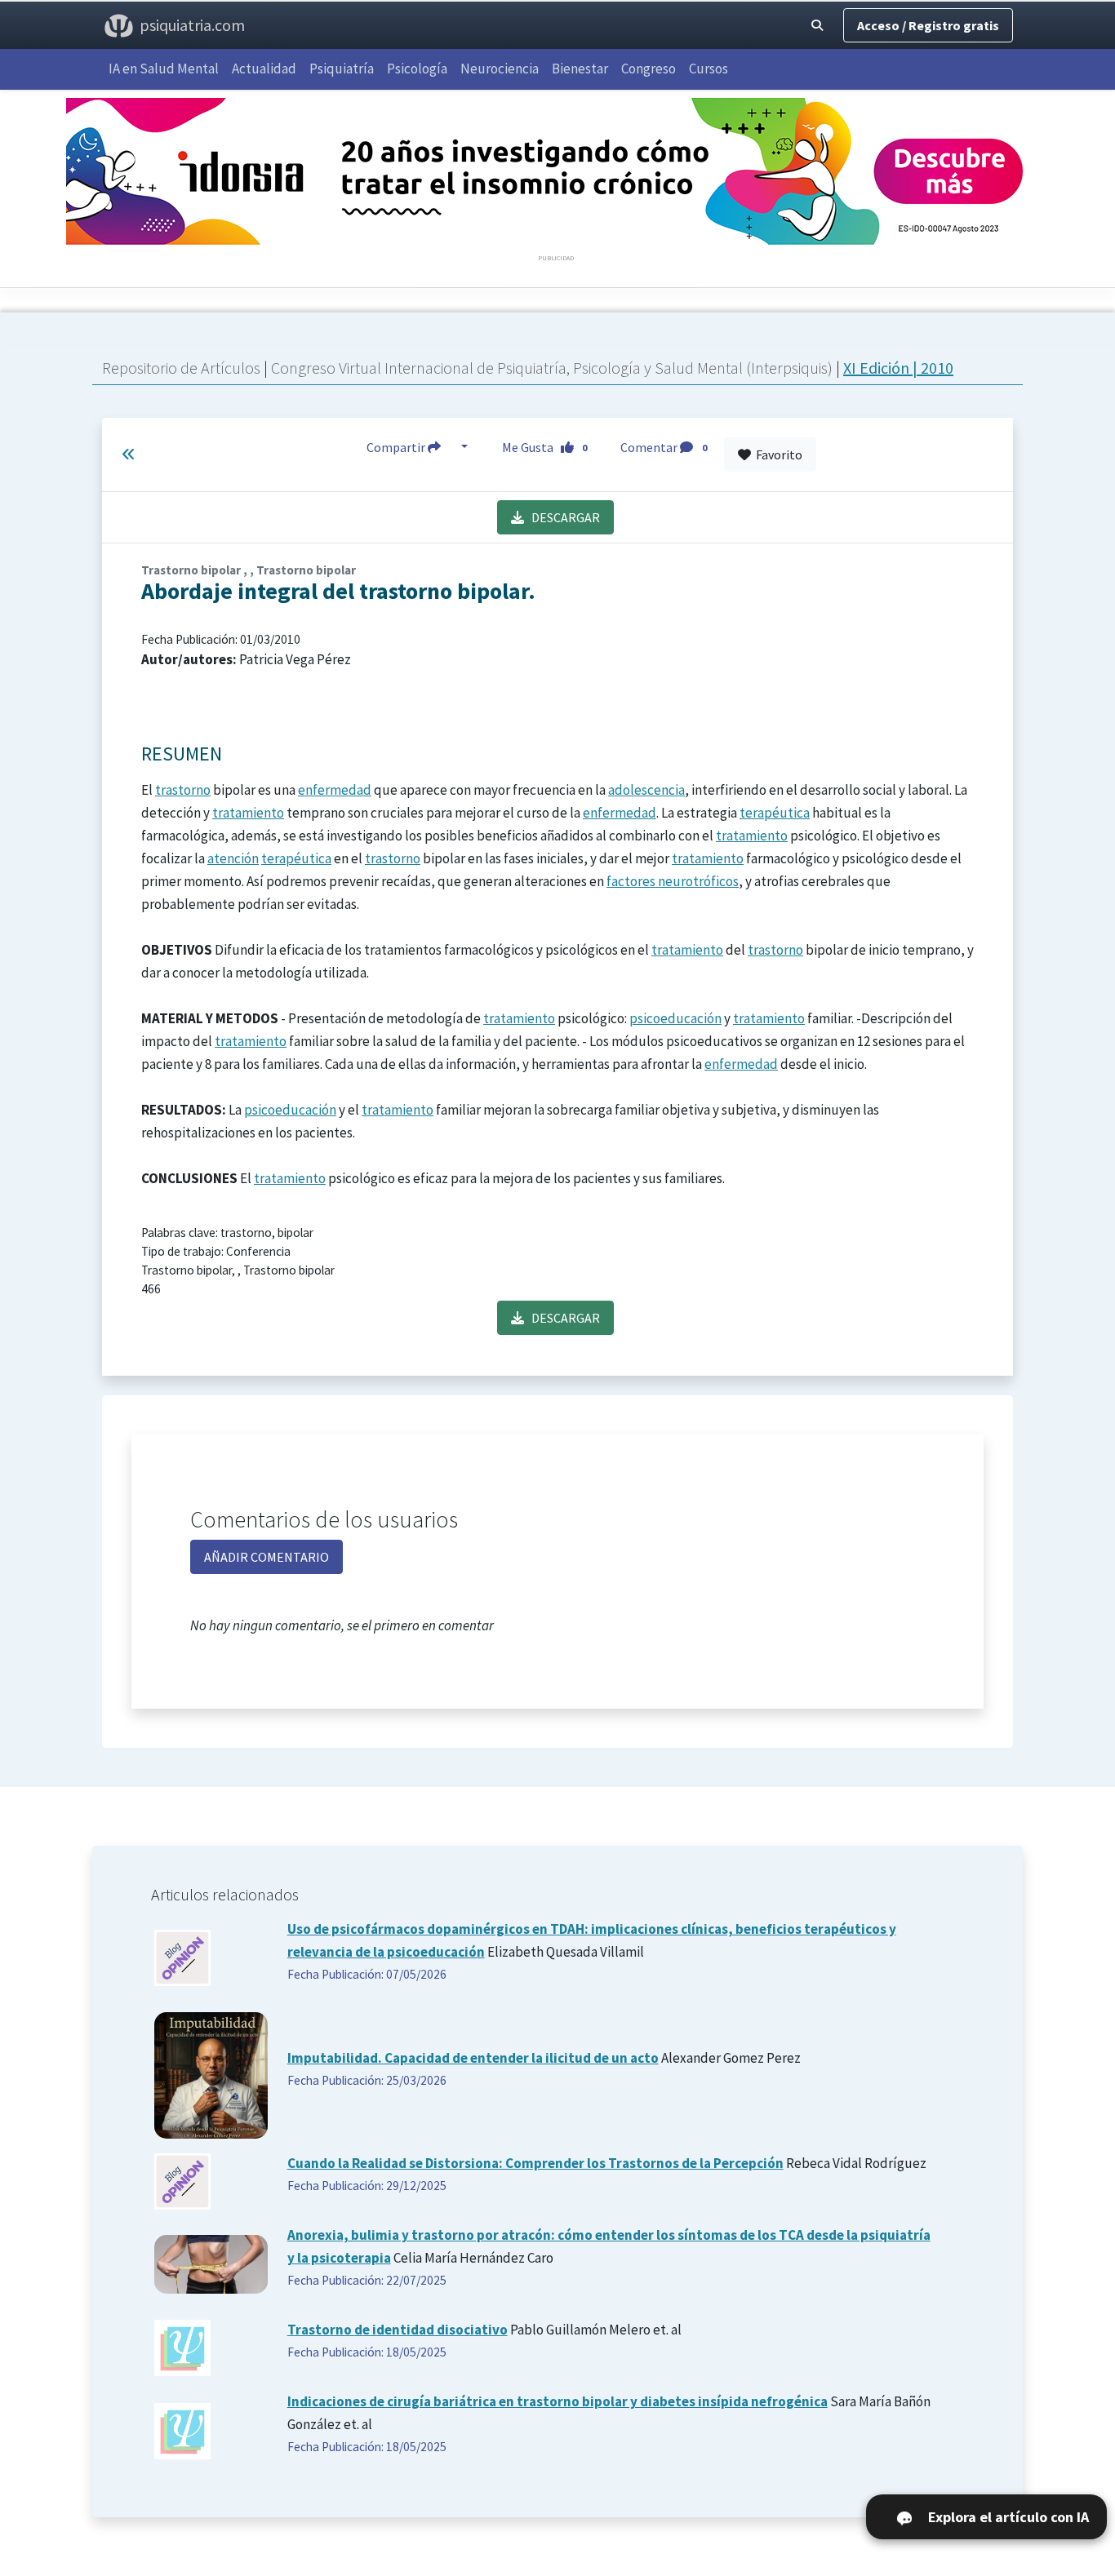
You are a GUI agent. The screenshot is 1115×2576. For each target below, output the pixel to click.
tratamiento (248, 813)
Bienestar (580, 69)
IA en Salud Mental (164, 69)
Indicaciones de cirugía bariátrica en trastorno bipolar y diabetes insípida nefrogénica (557, 2401)
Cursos (709, 69)
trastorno (183, 790)
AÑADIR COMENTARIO (267, 1557)
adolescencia (646, 790)
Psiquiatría (342, 69)
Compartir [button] (397, 447)
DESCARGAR (562, 517)
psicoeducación (675, 1018)
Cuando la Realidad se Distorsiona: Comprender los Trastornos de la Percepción (535, 2163)
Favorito (777, 454)
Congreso (649, 69)
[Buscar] (817, 25)
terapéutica (775, 813)
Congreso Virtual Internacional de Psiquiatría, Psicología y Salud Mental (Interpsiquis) (553, 368)
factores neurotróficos (673, 881)
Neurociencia (500, 69)
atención (233, 858)
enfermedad (335, 790)
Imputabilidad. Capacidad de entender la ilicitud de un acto (473, 2058)
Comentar (664, 447)
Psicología (417, 69)
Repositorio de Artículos (181, 368)
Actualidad (264, 69)
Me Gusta (545, 447)
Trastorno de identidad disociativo (398, 2330)
